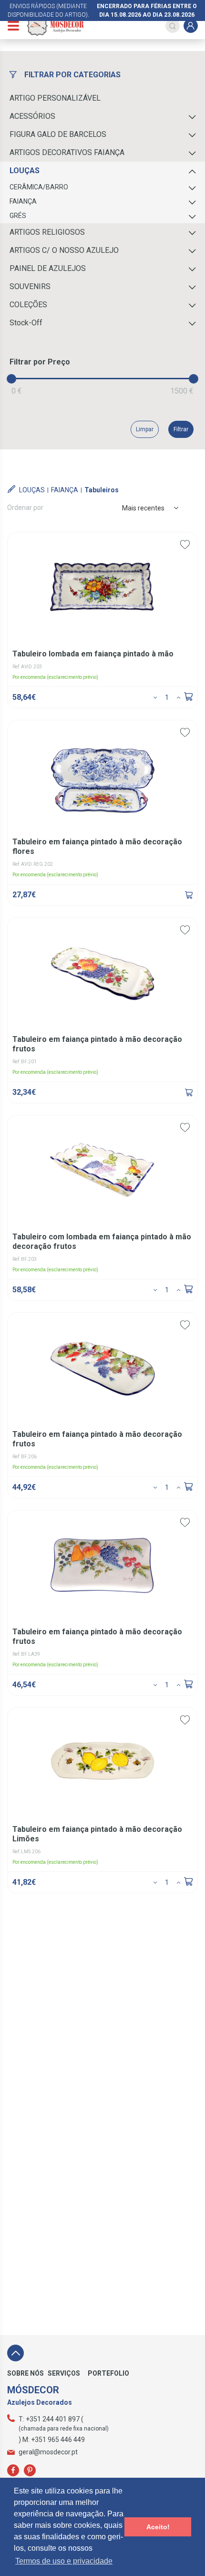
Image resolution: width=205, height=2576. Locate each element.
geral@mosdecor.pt (48, 2452)
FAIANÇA (23, 201)
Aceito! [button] (158, 2527)
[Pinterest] (30, 2470)
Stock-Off (26, 323)
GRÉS (18, 216)
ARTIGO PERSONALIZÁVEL (55, 98)
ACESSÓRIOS (32, 116)
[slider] (11, 379)
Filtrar (181, 429)
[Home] (55, 26)
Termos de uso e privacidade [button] (64, 2561)
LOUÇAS (25, 171)
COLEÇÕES (28, 305)
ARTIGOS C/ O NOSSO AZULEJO (64, 250)
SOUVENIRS (30, 286)
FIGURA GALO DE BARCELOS (58, 134)
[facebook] (13, 2470)
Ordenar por (25, 508)
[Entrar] (191, 26)
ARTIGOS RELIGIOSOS (47, 232)
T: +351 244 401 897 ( (51, 2419)
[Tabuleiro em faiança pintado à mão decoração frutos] (189, 1092)
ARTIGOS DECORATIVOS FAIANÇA (67, 152)
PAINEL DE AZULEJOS (48, 268)
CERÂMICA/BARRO (39, 187)
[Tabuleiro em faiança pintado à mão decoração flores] (189, 895)
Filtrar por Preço (40, 362)
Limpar (145, 429)
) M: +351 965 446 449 (52, 2440)
